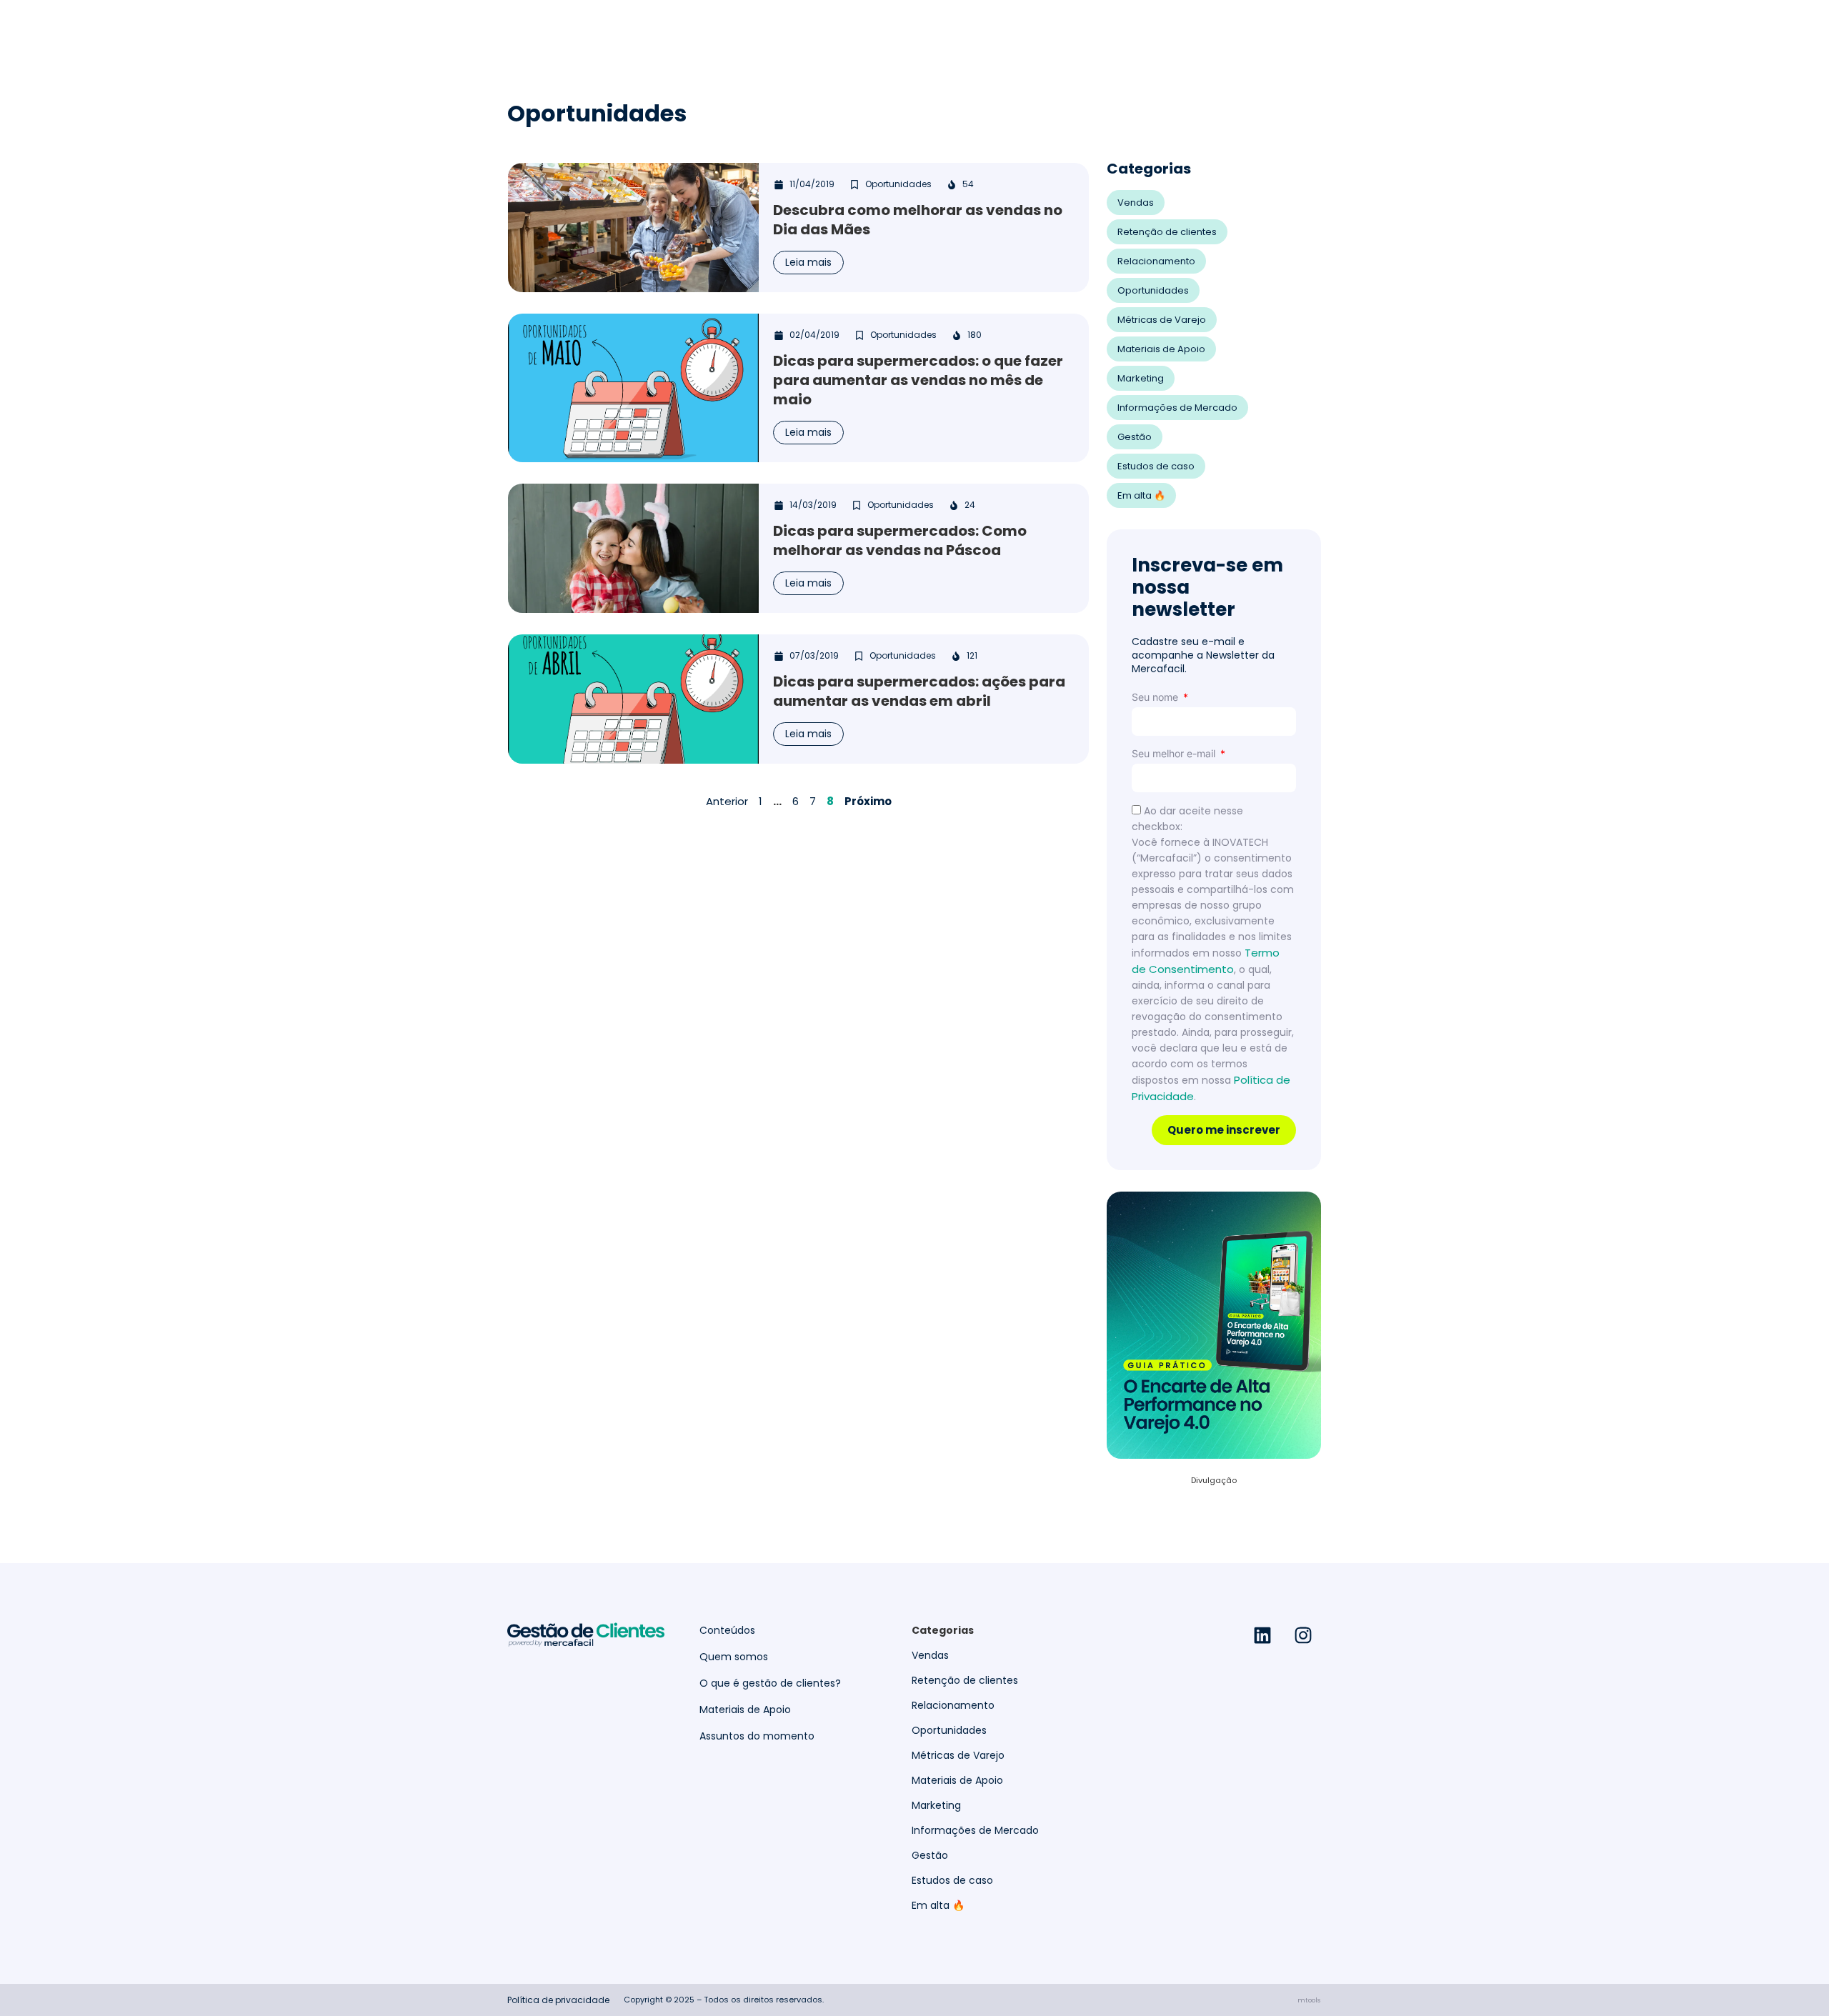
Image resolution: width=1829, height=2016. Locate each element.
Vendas (1136, 203)
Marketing (1141, 378)
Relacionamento (1156, 261)
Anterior (727, 801)
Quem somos (734, 1657)
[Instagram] (1303, 1635)
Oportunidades (1153, 290)
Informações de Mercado (1177, 408)
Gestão (1135, 437)
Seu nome (1156, 697)
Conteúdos (727, 1631)
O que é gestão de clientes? (770, 1683)
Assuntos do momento (757, 1736)
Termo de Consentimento (1206, 961)
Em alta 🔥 (1141, 495)
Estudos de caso (1156, 466)
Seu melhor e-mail (1175, 753)
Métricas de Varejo (1162, 320)
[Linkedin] (1262, 1635)
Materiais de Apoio (1161, 349)
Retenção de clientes (1167, 232)
